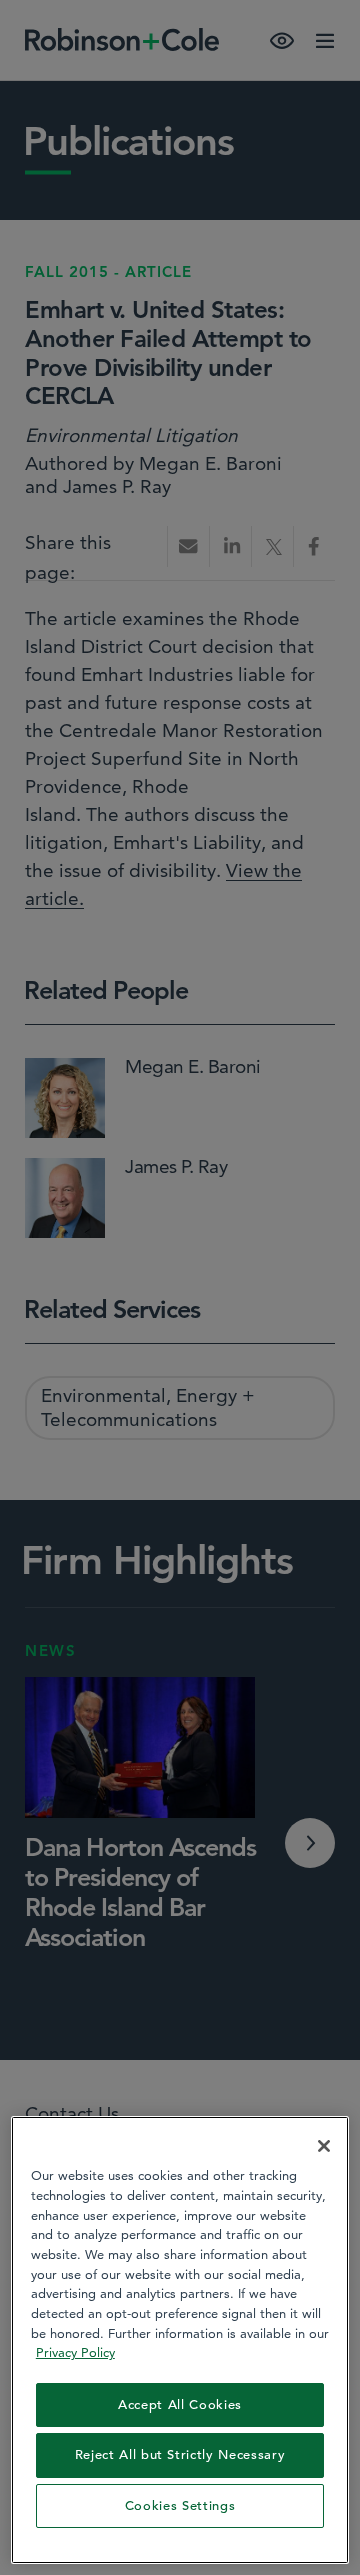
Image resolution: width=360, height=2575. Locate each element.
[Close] (324, 2146)
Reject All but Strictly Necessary (180, 2454)
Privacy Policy (75, 2352)
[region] (180, 2340)
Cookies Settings (180, 2505)
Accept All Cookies (180, 2404)
